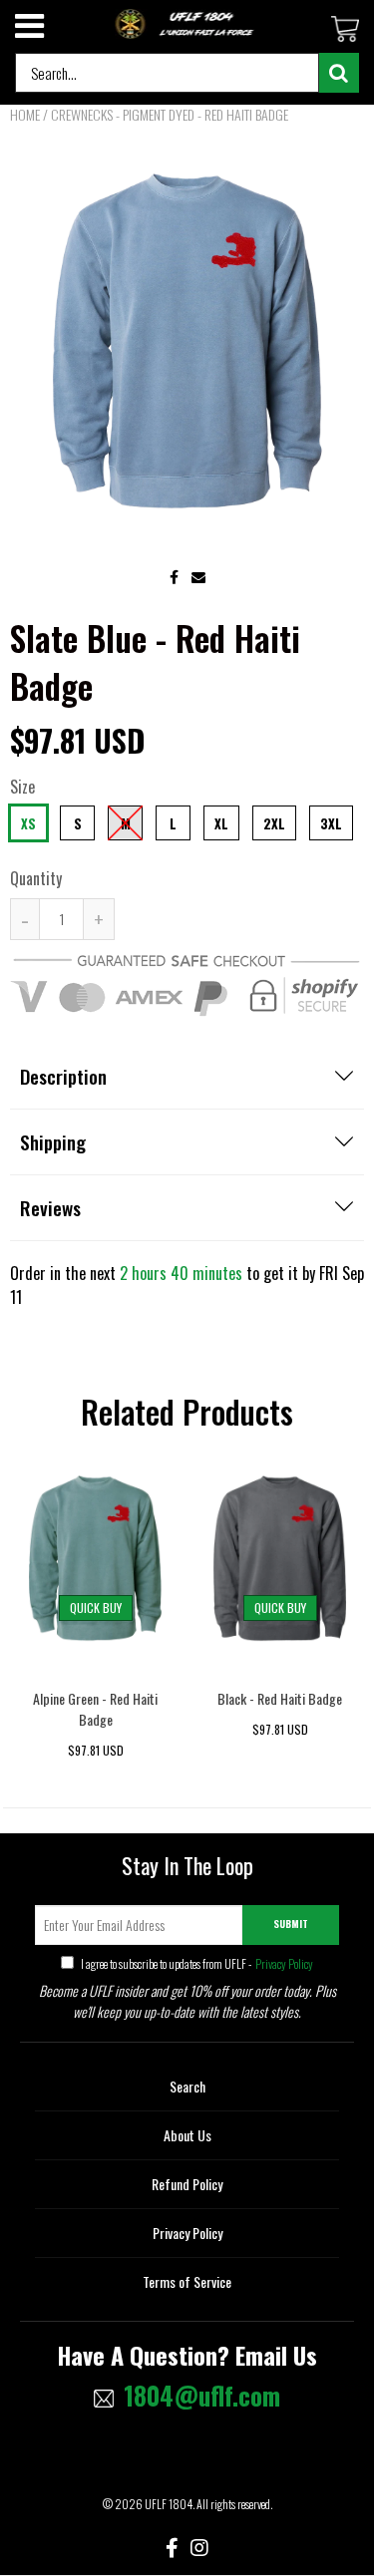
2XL (274, 823)
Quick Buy (96, 1608)
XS (28, 823)
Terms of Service (187, 2281)
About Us (187, 2135)
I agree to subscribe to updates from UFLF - (196, 1963)
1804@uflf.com (202, 2396)
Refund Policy (187, 2184)
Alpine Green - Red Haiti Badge (95, 1709)
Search (187, 2086)
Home (25, 114)
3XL (331, 823)
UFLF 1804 (169, 2504)
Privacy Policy (283, 1963)
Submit (291, 1924)
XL (221, 823)
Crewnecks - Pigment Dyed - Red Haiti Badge (170, 114)
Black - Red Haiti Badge (280, 1698)
